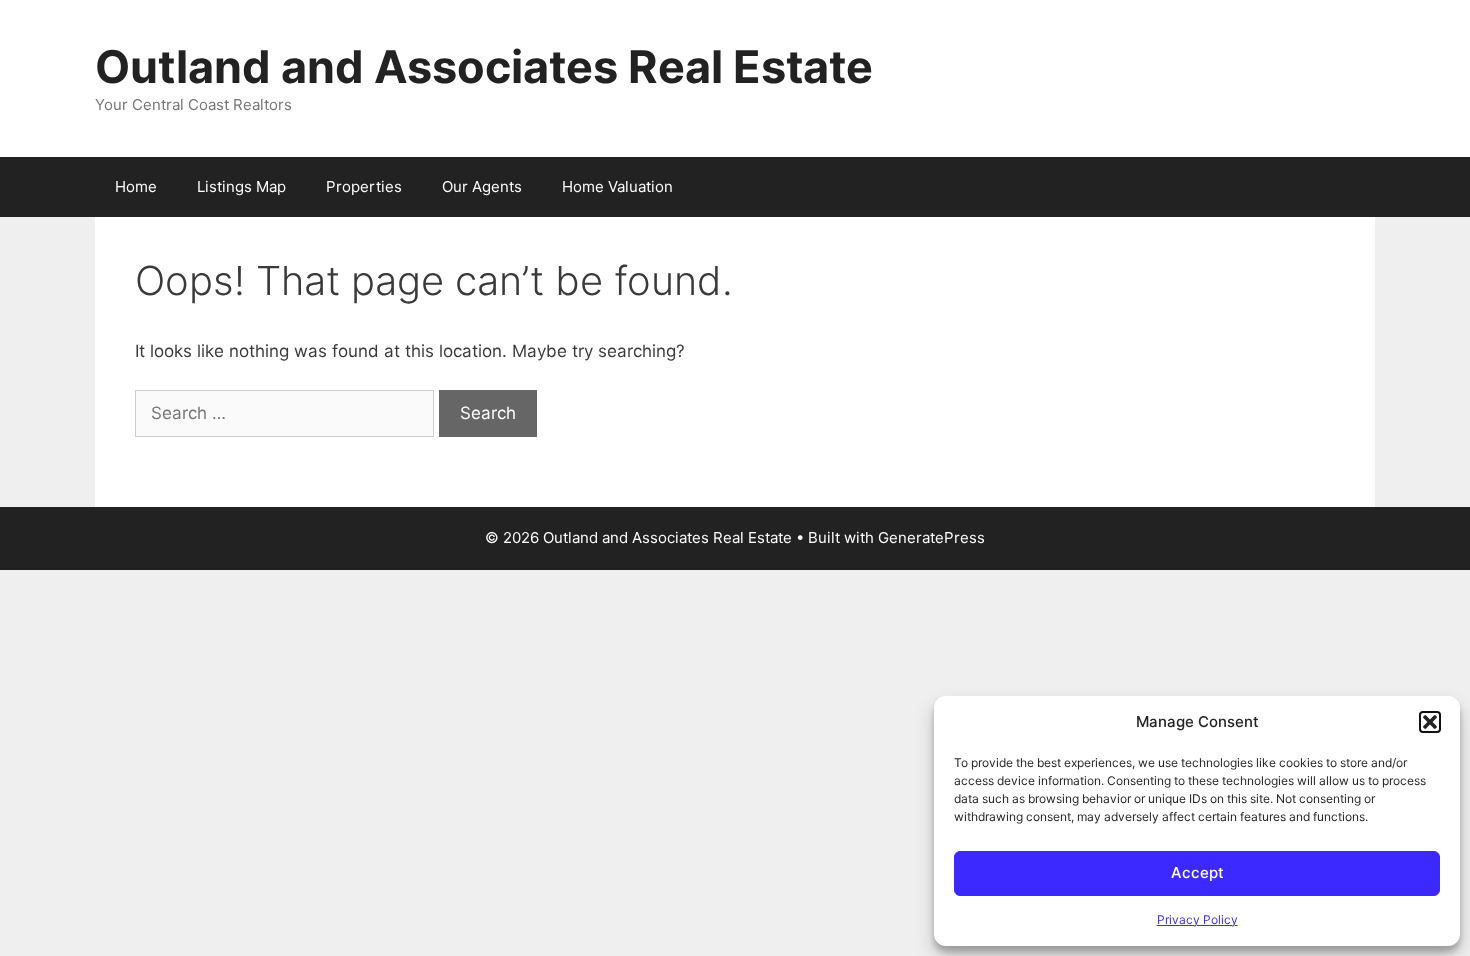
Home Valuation (617, 186)
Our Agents (482, 186)
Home (136, 186)
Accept (1197, 872)
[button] (1430, 722)
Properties (364, 186)
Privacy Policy (1197, 919)
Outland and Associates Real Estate (484, 66)
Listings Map (241, 186)
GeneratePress (931, 537)
